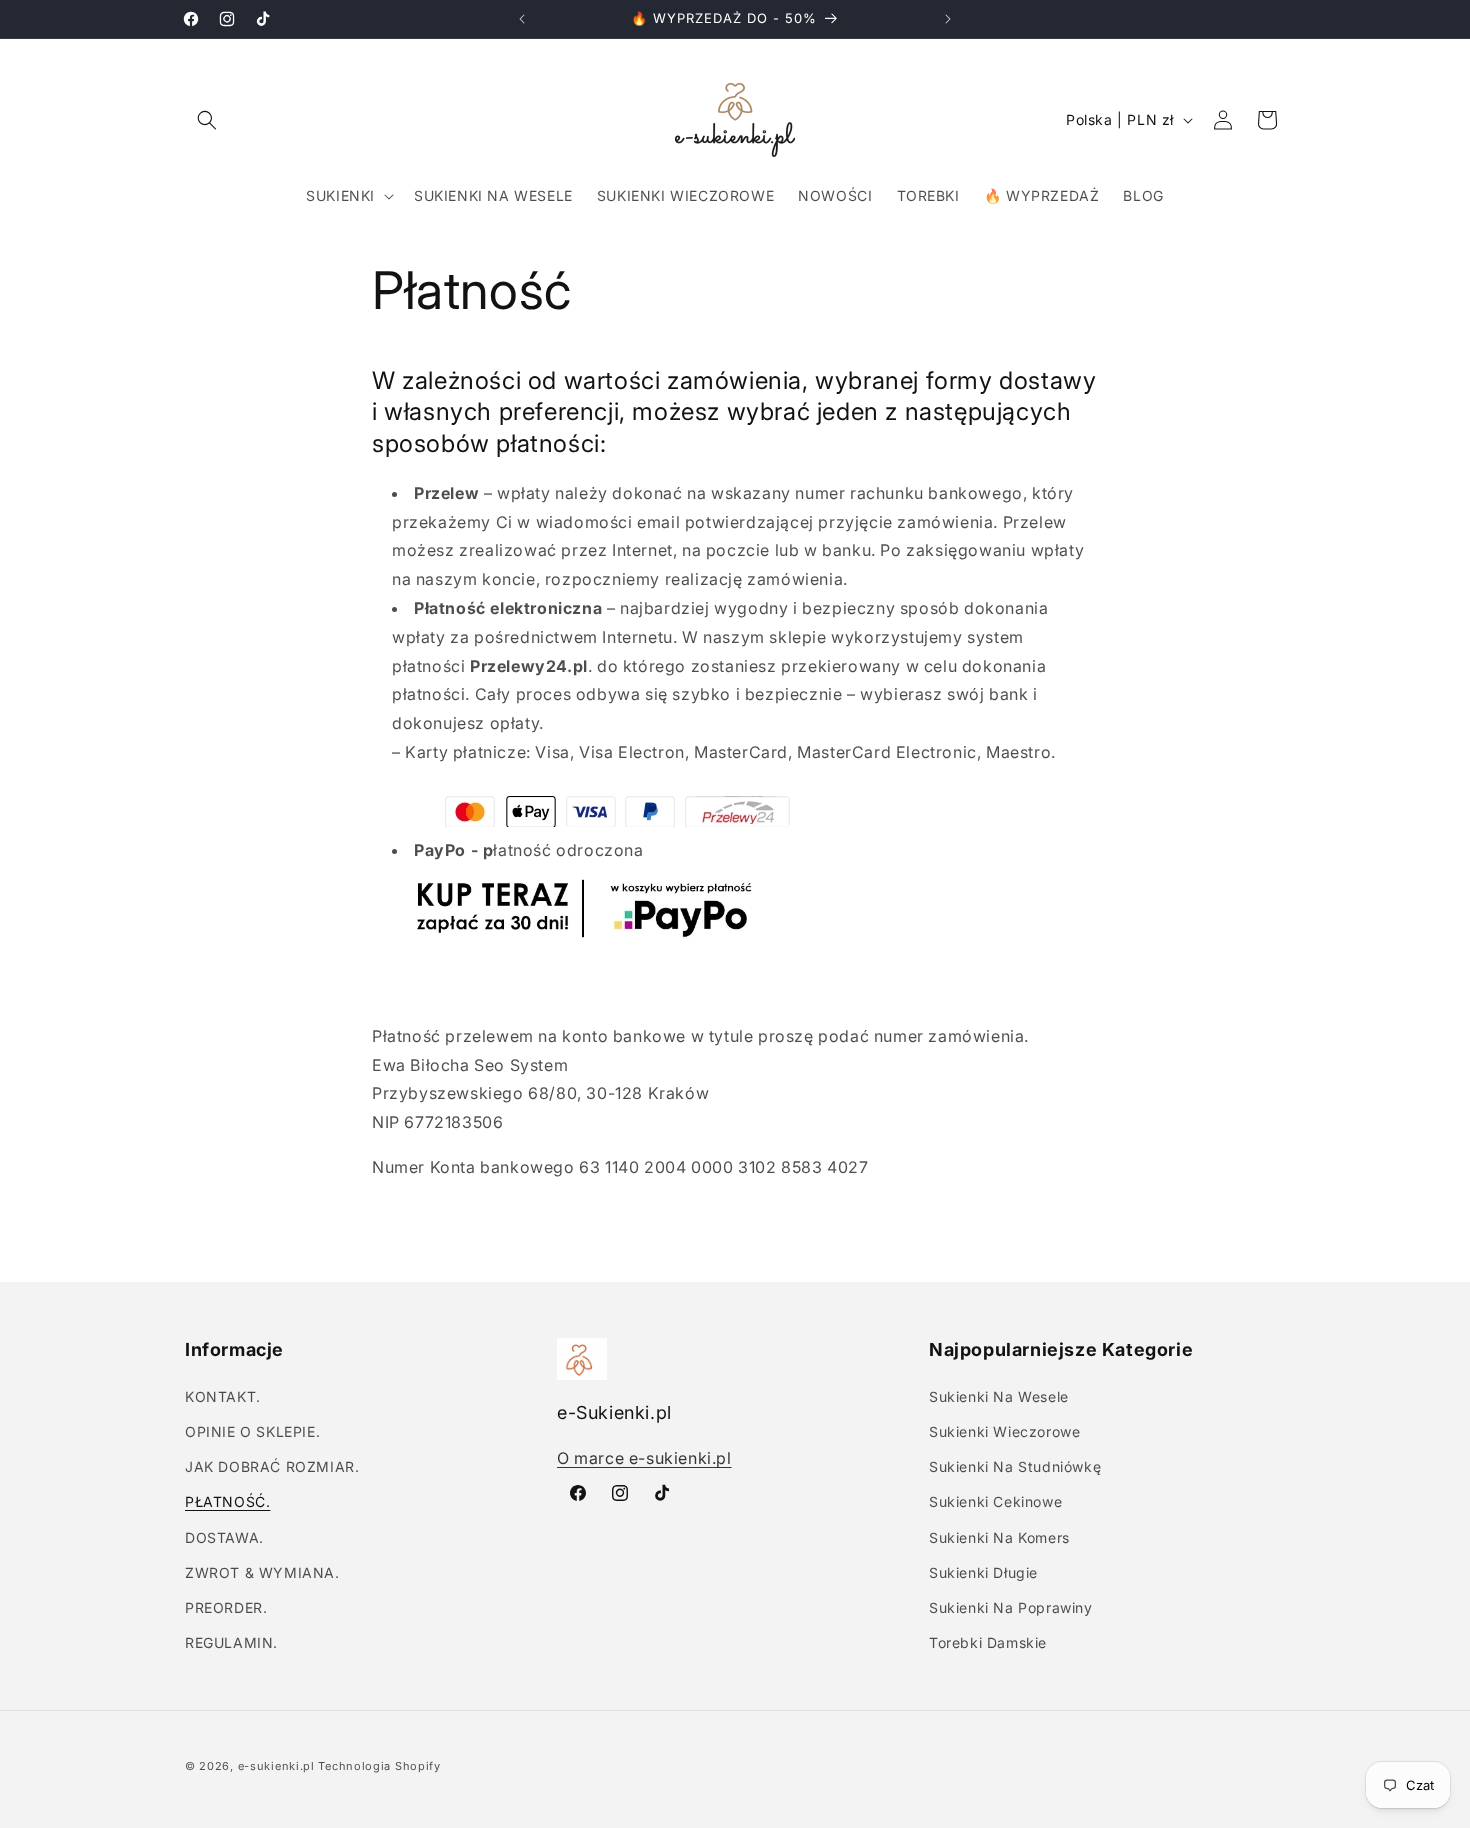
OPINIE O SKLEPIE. (252, 1430)
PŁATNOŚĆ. (227, 1501)
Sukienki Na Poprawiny (1011, 1606)
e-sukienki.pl (276, 1766)
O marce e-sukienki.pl (644, 1457)
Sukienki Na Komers (999, 1536)
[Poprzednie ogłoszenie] (522, 19)
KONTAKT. (223, 1395)
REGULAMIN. (231, 1641)
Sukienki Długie (983, 1571)
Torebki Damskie (988, 1641)
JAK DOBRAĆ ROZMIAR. (272, 1465)
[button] (207, 120)
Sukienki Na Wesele (999, 1395)
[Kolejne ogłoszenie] (948, 19)
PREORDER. (226, 1606)
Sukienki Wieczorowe (1004, 1430)
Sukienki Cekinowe (995, 1501)
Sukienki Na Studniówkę (1015, 1465)
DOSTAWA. (224, 1536)
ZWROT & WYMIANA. (262, 1571)
